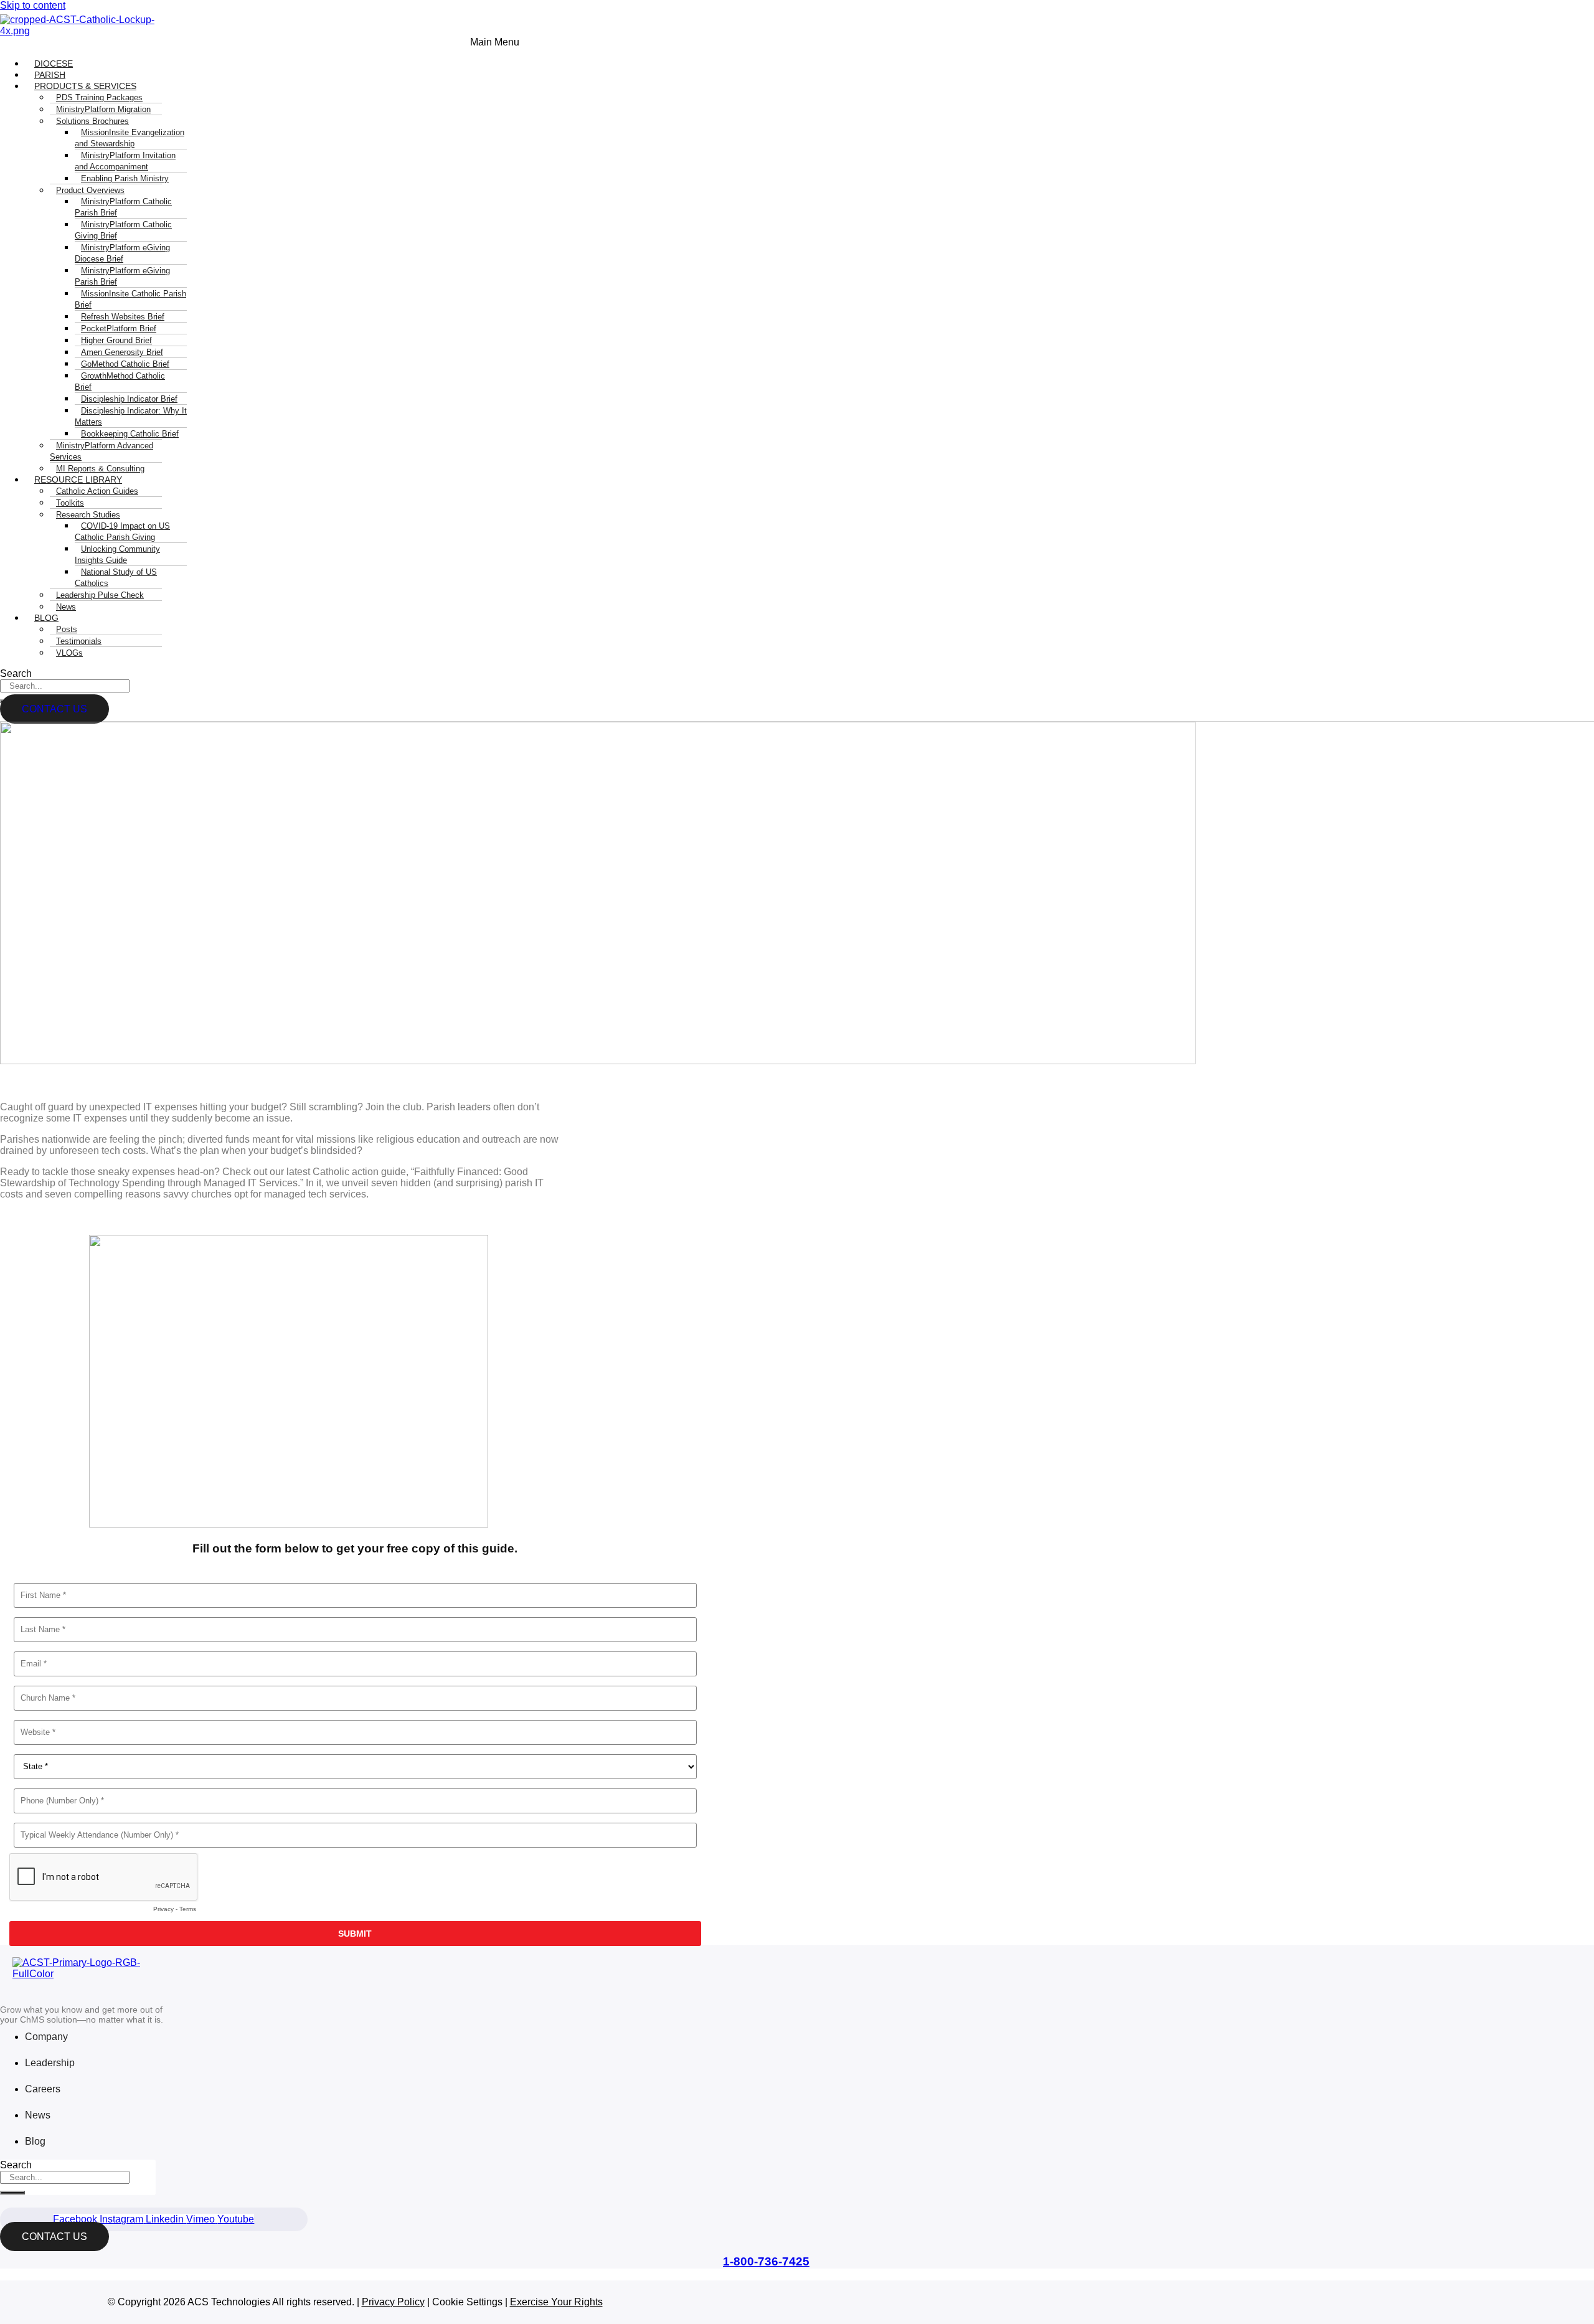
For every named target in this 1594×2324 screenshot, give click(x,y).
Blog (46, 618)
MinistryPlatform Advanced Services (101, 451)
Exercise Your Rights (556, 2302)
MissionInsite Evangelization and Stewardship (130, 138)
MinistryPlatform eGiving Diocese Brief (122, 253)
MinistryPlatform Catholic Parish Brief (123, 207)
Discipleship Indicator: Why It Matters (131, 416)
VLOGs (69, 653)
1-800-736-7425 (766, 2261)
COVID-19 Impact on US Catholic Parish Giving (122, 531)
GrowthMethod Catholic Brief (120, 381)
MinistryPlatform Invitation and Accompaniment (125, 161)
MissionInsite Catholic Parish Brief (130, 299)
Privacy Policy (393, 2302)
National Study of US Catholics (116, 578)
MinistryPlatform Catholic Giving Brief (123, 230)
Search (16, 673)
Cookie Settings (467, 2302)
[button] (260, 42)
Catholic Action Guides (97, 491)
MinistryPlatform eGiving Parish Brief (122, 276)
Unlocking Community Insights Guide (117, 555)
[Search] (12, 2193)
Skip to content (33, 5)
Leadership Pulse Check (100, 595)
